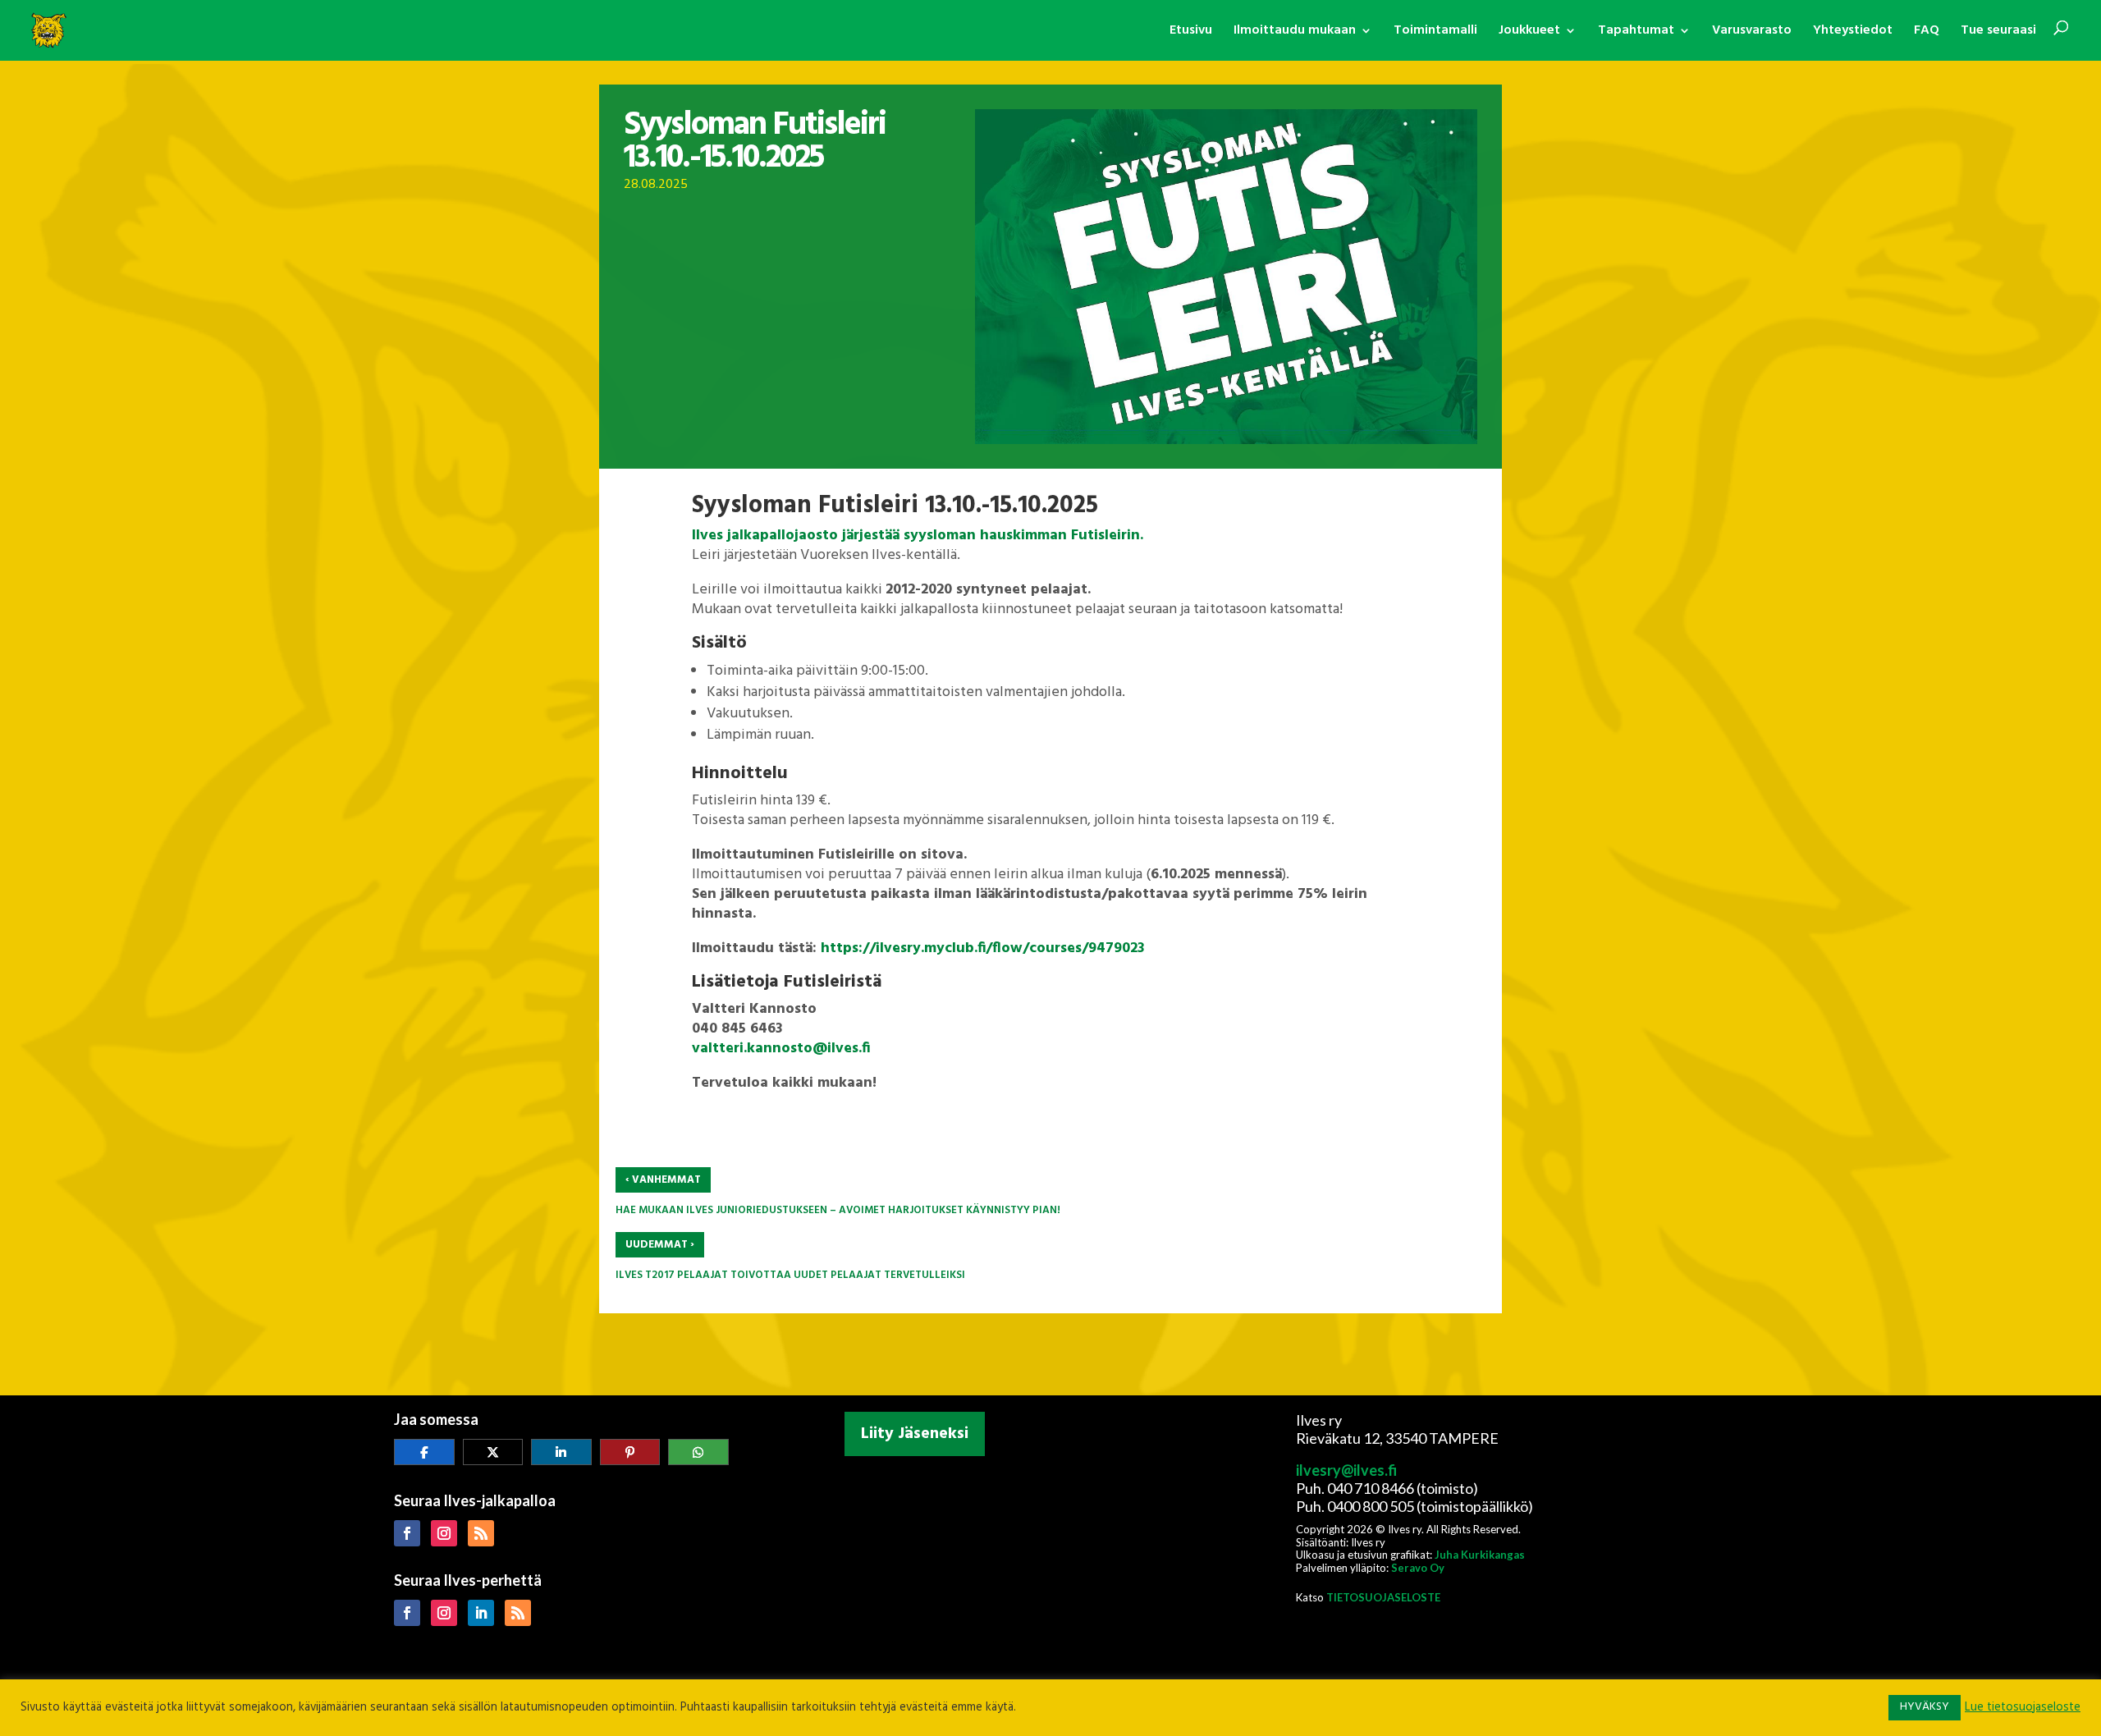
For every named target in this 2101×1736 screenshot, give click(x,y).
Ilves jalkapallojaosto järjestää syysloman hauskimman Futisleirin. (918, 536)
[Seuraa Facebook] (407, 1533)
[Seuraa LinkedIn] (481, 1613)
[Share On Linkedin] (561, 1452)
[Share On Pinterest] (630, 1452)
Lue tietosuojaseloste (2023, 1708)
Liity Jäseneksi (915, 1434)
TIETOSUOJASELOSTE (1383, 1597)
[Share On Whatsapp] (698, 1452)
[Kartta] (1050, 1571)
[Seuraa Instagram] (444, 1533)
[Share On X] (493, 1452)
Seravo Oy (1418, 1568)
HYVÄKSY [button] (1925, 1707)
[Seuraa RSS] (481, 1533)
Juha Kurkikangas (1480, 1555)
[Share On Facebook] (424, 1452)
